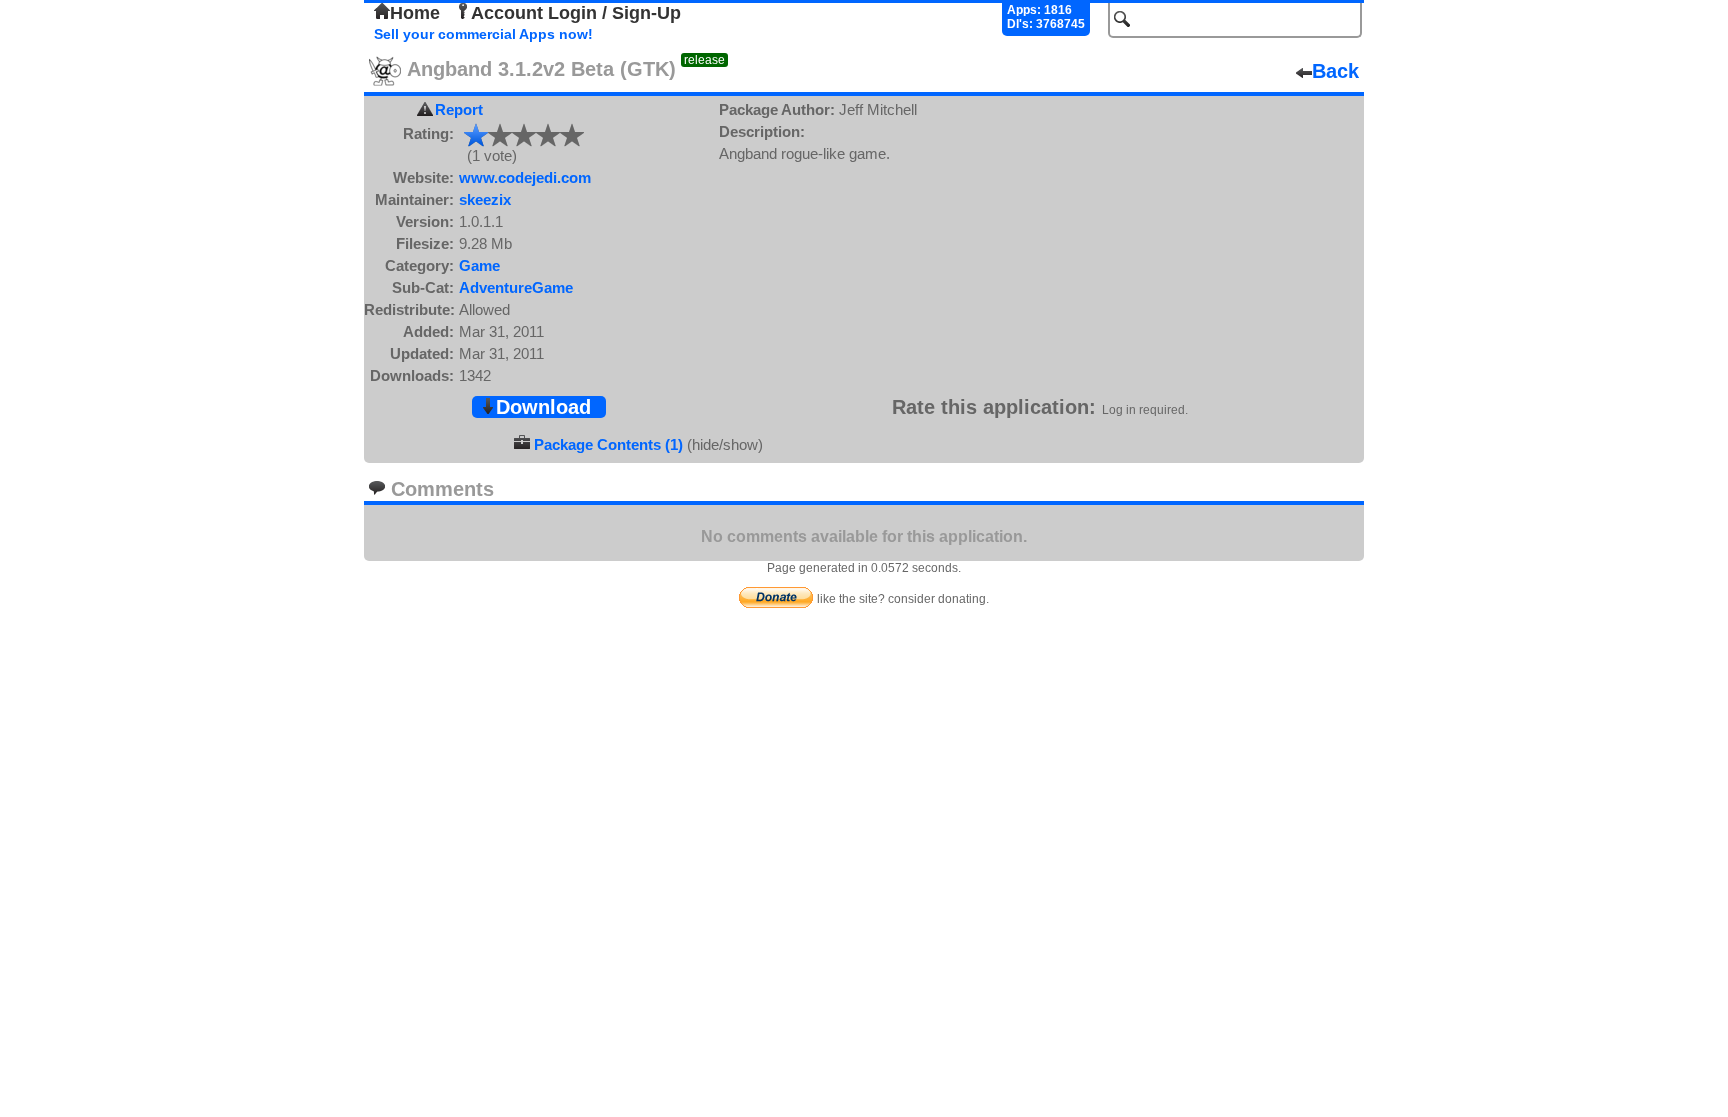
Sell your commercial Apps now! (483, 34)
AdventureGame (516, 287)
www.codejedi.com (525, 177)
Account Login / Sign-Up (576, 13)
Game (479, 265)
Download (543, 407)
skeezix (485, 199)
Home (415, 13)
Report (459, 109)
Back (1335, 71)
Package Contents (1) (608, 444)
